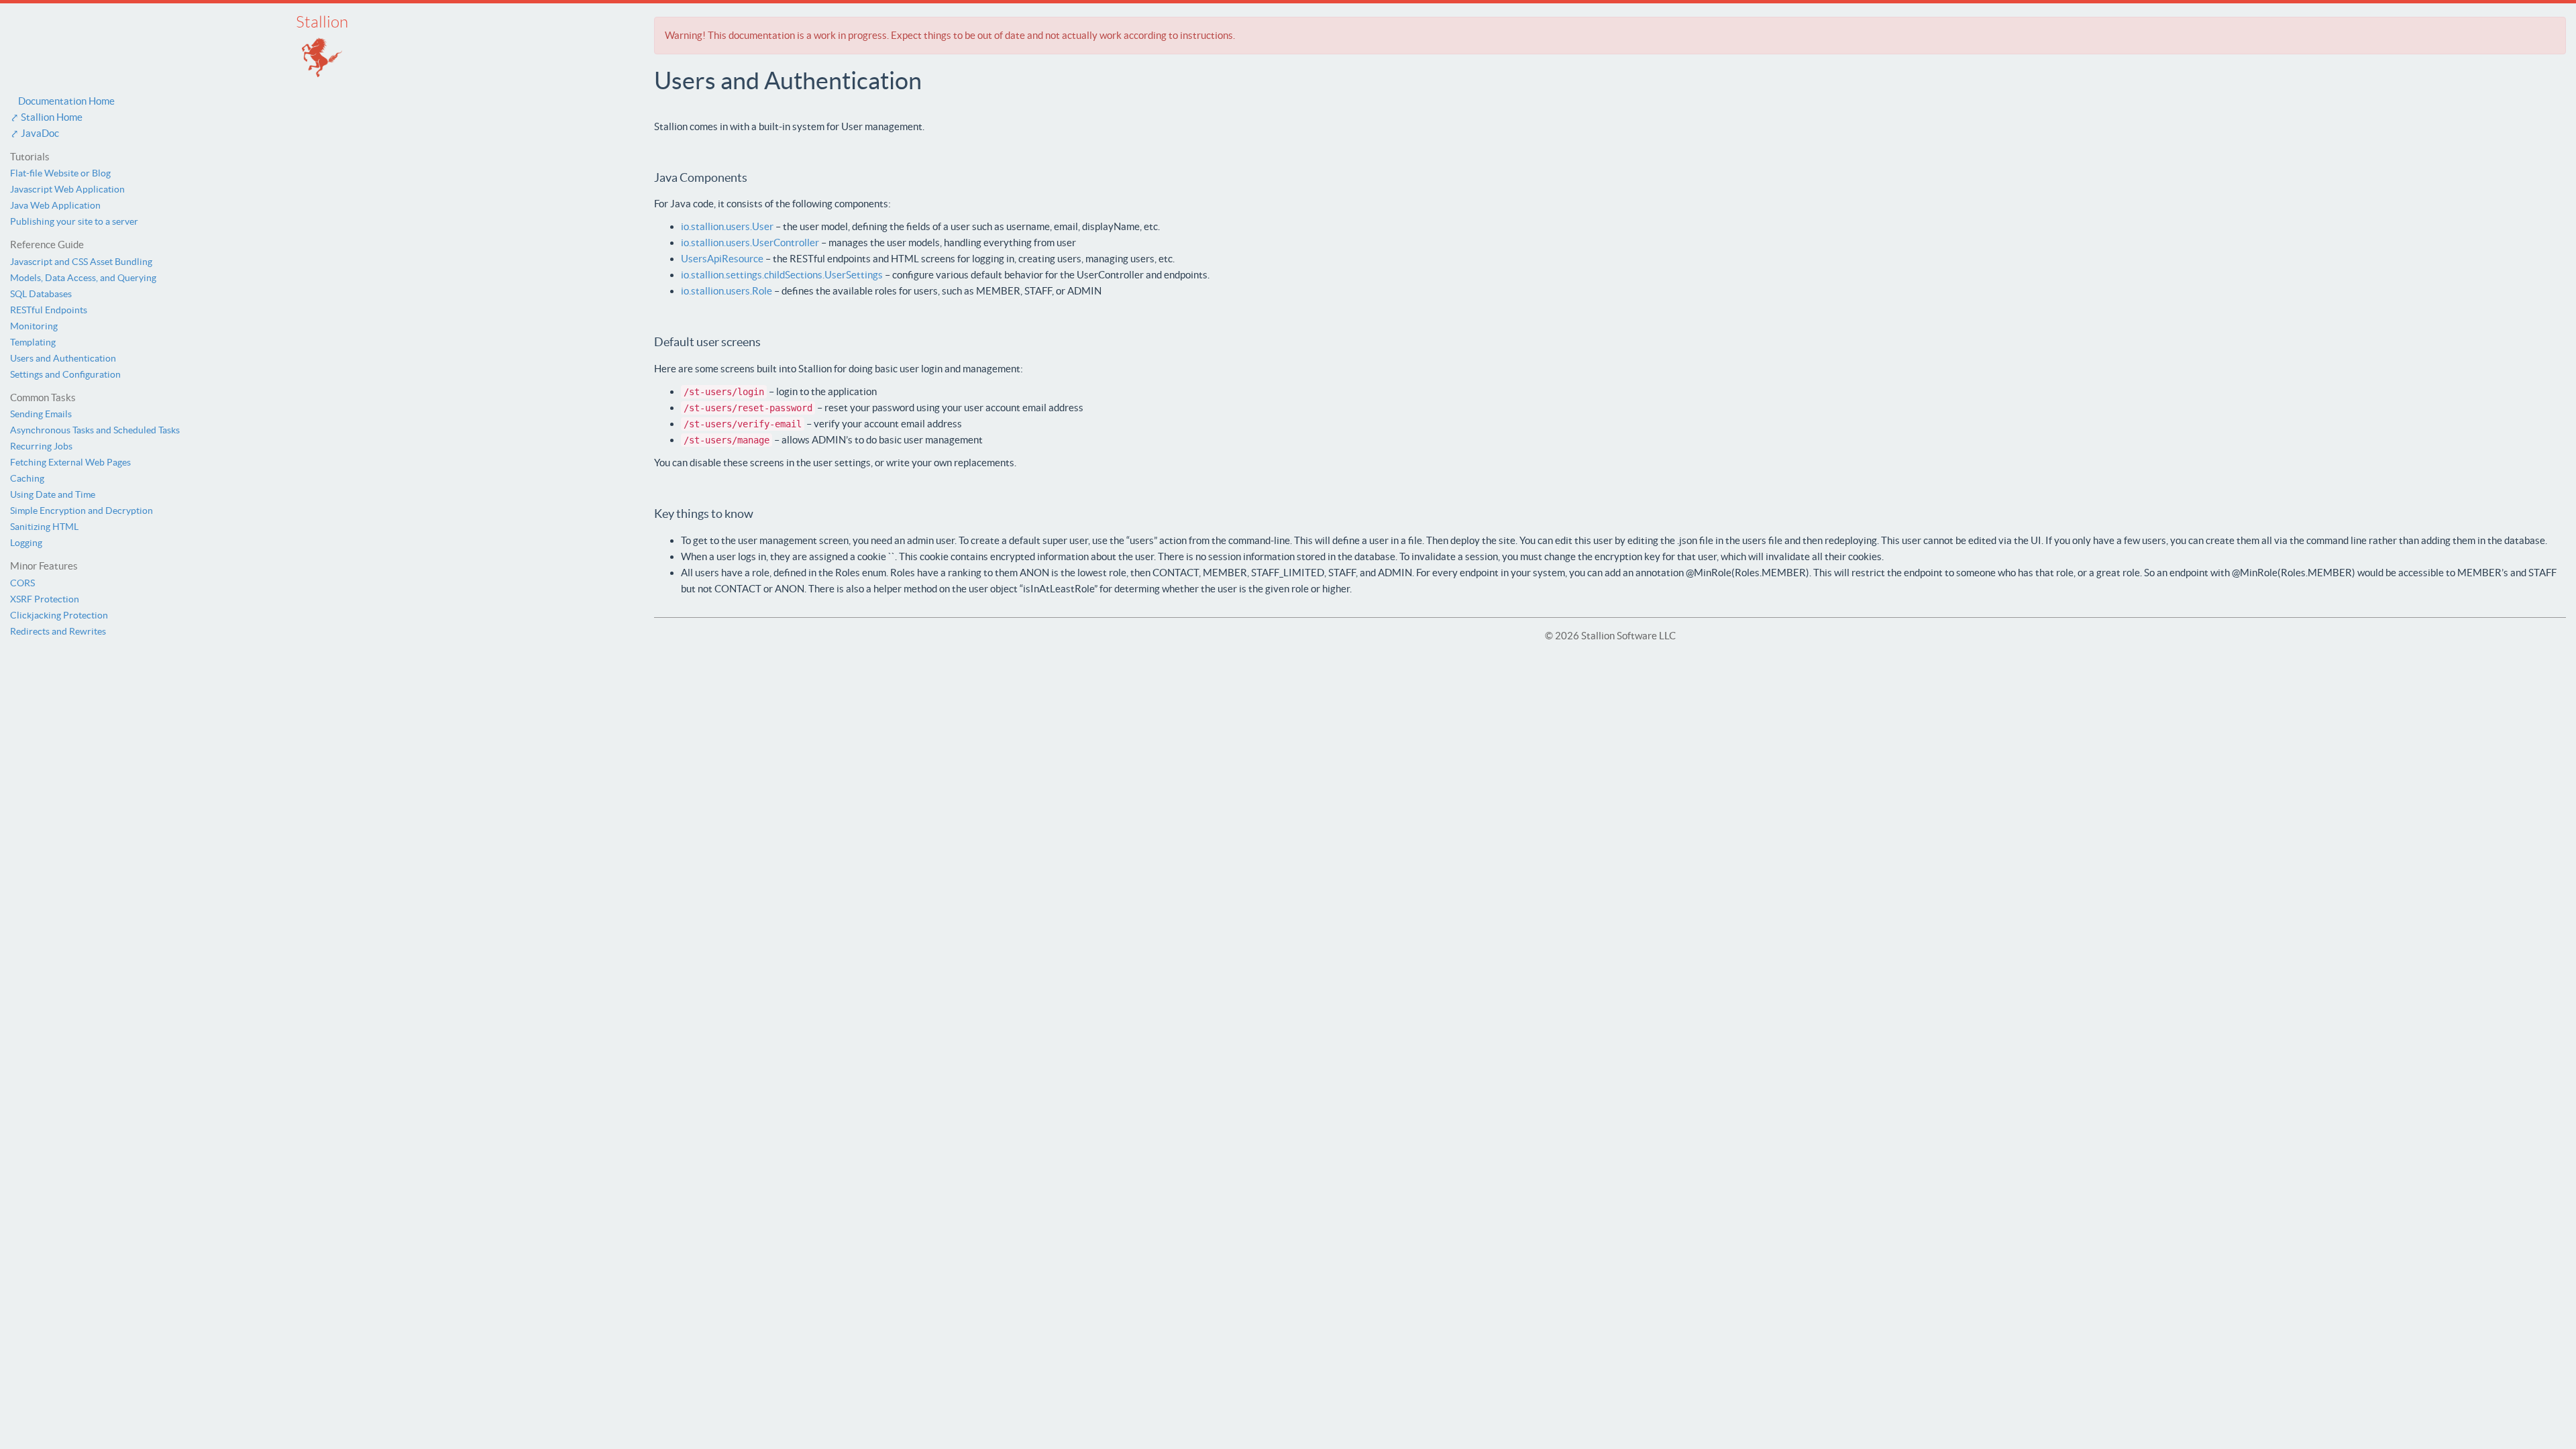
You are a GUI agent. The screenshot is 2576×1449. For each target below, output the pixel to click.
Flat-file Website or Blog (60, 173)
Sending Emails (41, 414)
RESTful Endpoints (49, 310)
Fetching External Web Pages (70, 462)
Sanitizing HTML (44, 527)
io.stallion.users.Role (727, 291)
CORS (22, 583)
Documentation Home (62, 101)
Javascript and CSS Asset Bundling (81, 262)
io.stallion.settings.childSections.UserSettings (782, 275)
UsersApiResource (722, 259)
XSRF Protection (45, 599)
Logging (26, 543)
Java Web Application (55, 205)
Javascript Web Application (67, 189)
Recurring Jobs (41, 446)
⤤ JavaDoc (35, 133)
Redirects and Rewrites (58, 631)
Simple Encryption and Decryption (82, 511)
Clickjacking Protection (59, 615)
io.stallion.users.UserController (750, 243)
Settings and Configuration (65, 374)
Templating (33, 342)
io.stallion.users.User (727, 226)
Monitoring (34, 326)
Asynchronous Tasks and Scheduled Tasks (95, 430)
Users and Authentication (63, 358)
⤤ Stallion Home (46, 117)
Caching (27, 478)
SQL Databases (41, 294)
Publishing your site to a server (74, 221)
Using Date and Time (53, 494)
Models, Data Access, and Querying (83, 278)
